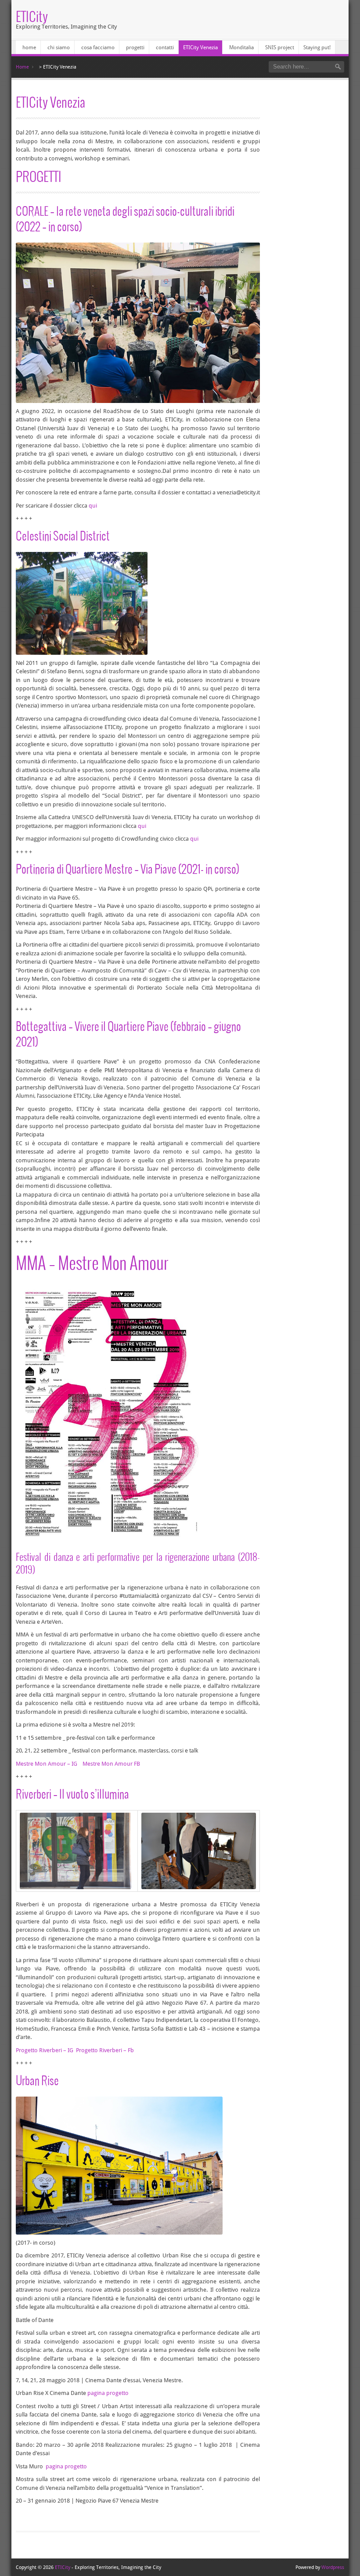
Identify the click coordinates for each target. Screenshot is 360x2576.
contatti (165, 47)
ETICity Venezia (200, 47)
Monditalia (241, 47)
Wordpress (333, 2567)
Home (22, 67)
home (29, 47)
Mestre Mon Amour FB (111, 1764)
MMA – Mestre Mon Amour (92, 1262)
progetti (135, 47)
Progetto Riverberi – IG (45, 2050)
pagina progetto (108, 2393)
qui (93, 506)
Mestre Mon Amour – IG (47, 1764)
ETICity (32, 16)
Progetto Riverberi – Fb (105, 2050)
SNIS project (280, 47)
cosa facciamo (98, 47)
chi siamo (59, 47)
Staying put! (317, 47)
